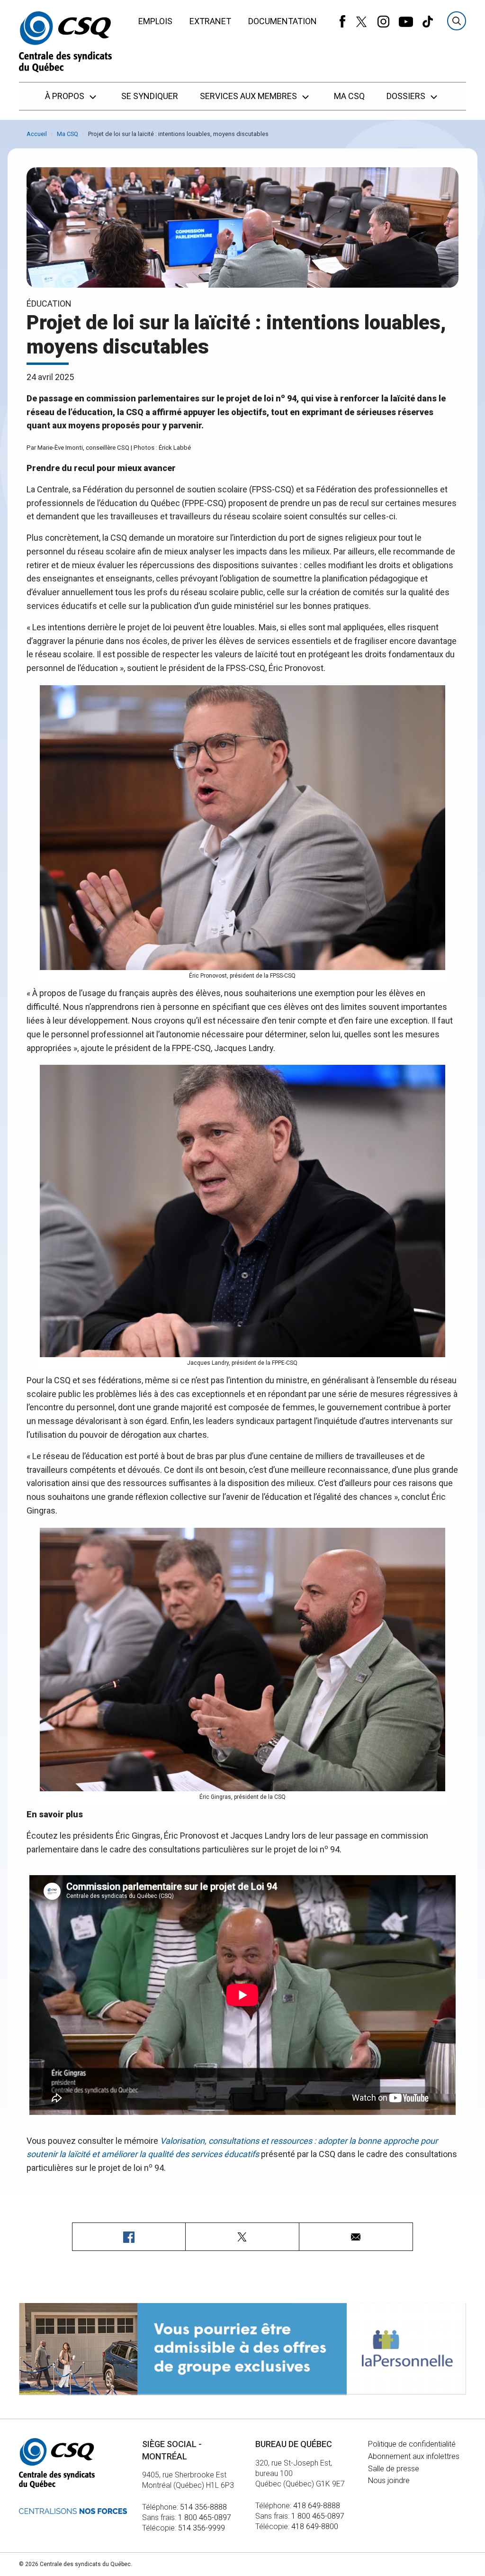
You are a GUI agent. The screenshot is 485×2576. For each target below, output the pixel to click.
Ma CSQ (349, 96)
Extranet (210, 21)
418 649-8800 (315, 2526)
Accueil (37, 134)
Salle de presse (394, 2469)
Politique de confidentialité (412, 2444)
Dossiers (407, 96)
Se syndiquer (150, 96)
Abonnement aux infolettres (414, 2456)
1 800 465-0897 (205, 2517)
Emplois (155, 21)
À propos (66, 96)
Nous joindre (389, 2481)
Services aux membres (249, 96)
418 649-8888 (317, 2506)
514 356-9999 (202, 2528)
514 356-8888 (203, 2507)
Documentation (283, 21)
